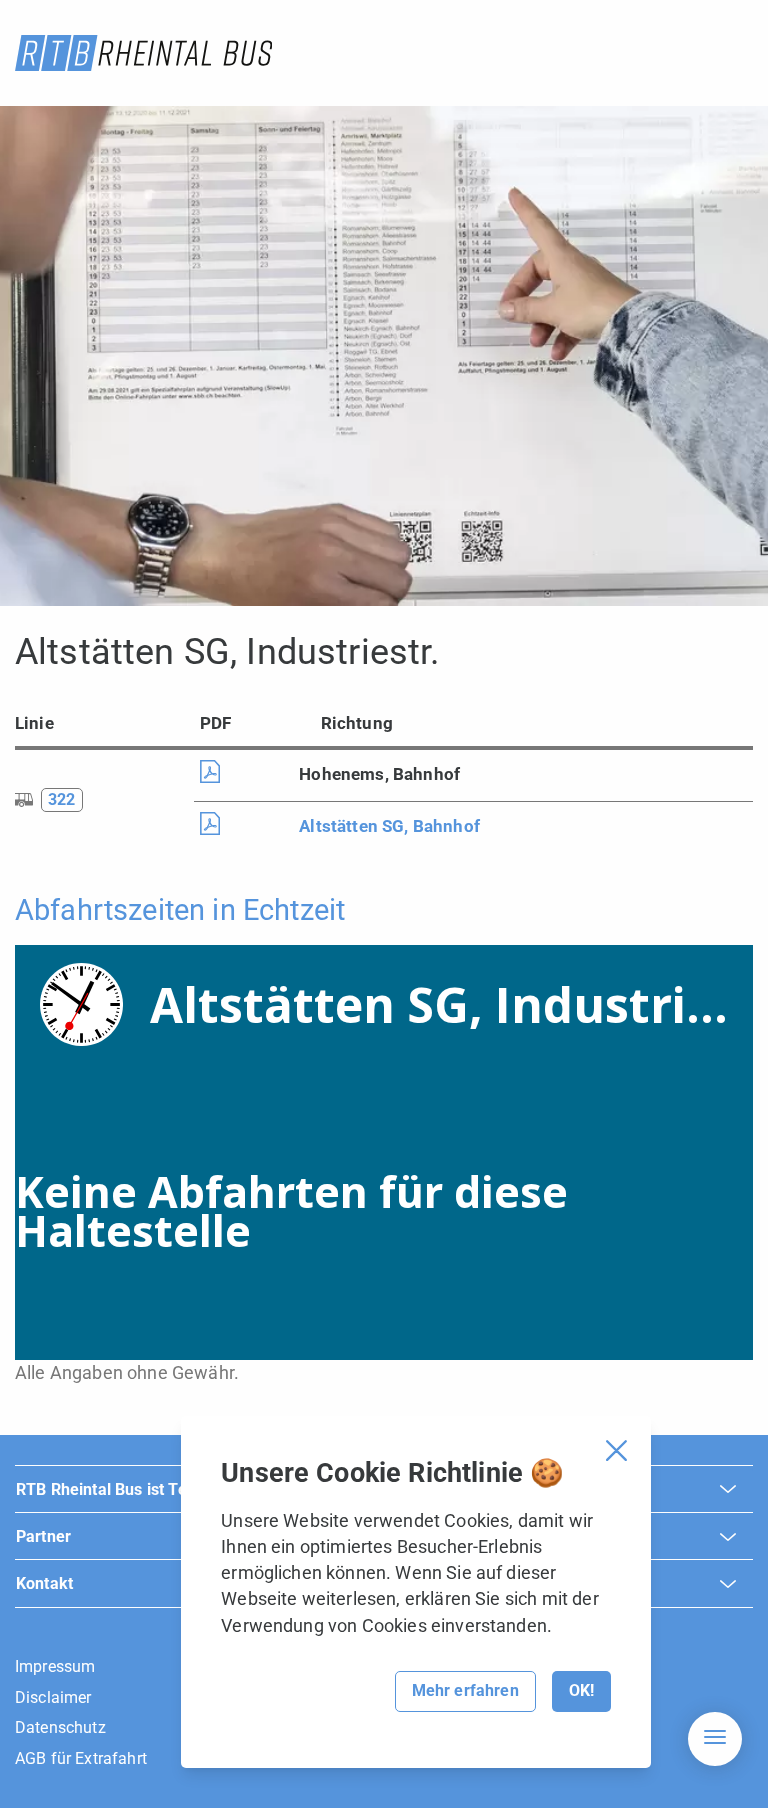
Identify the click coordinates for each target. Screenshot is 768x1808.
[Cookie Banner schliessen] (616, 1450)
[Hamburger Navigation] (715, 1739)
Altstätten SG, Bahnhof (389, 826)
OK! (581, 1690)
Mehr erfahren (465, 1690)
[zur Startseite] (143, 53)
